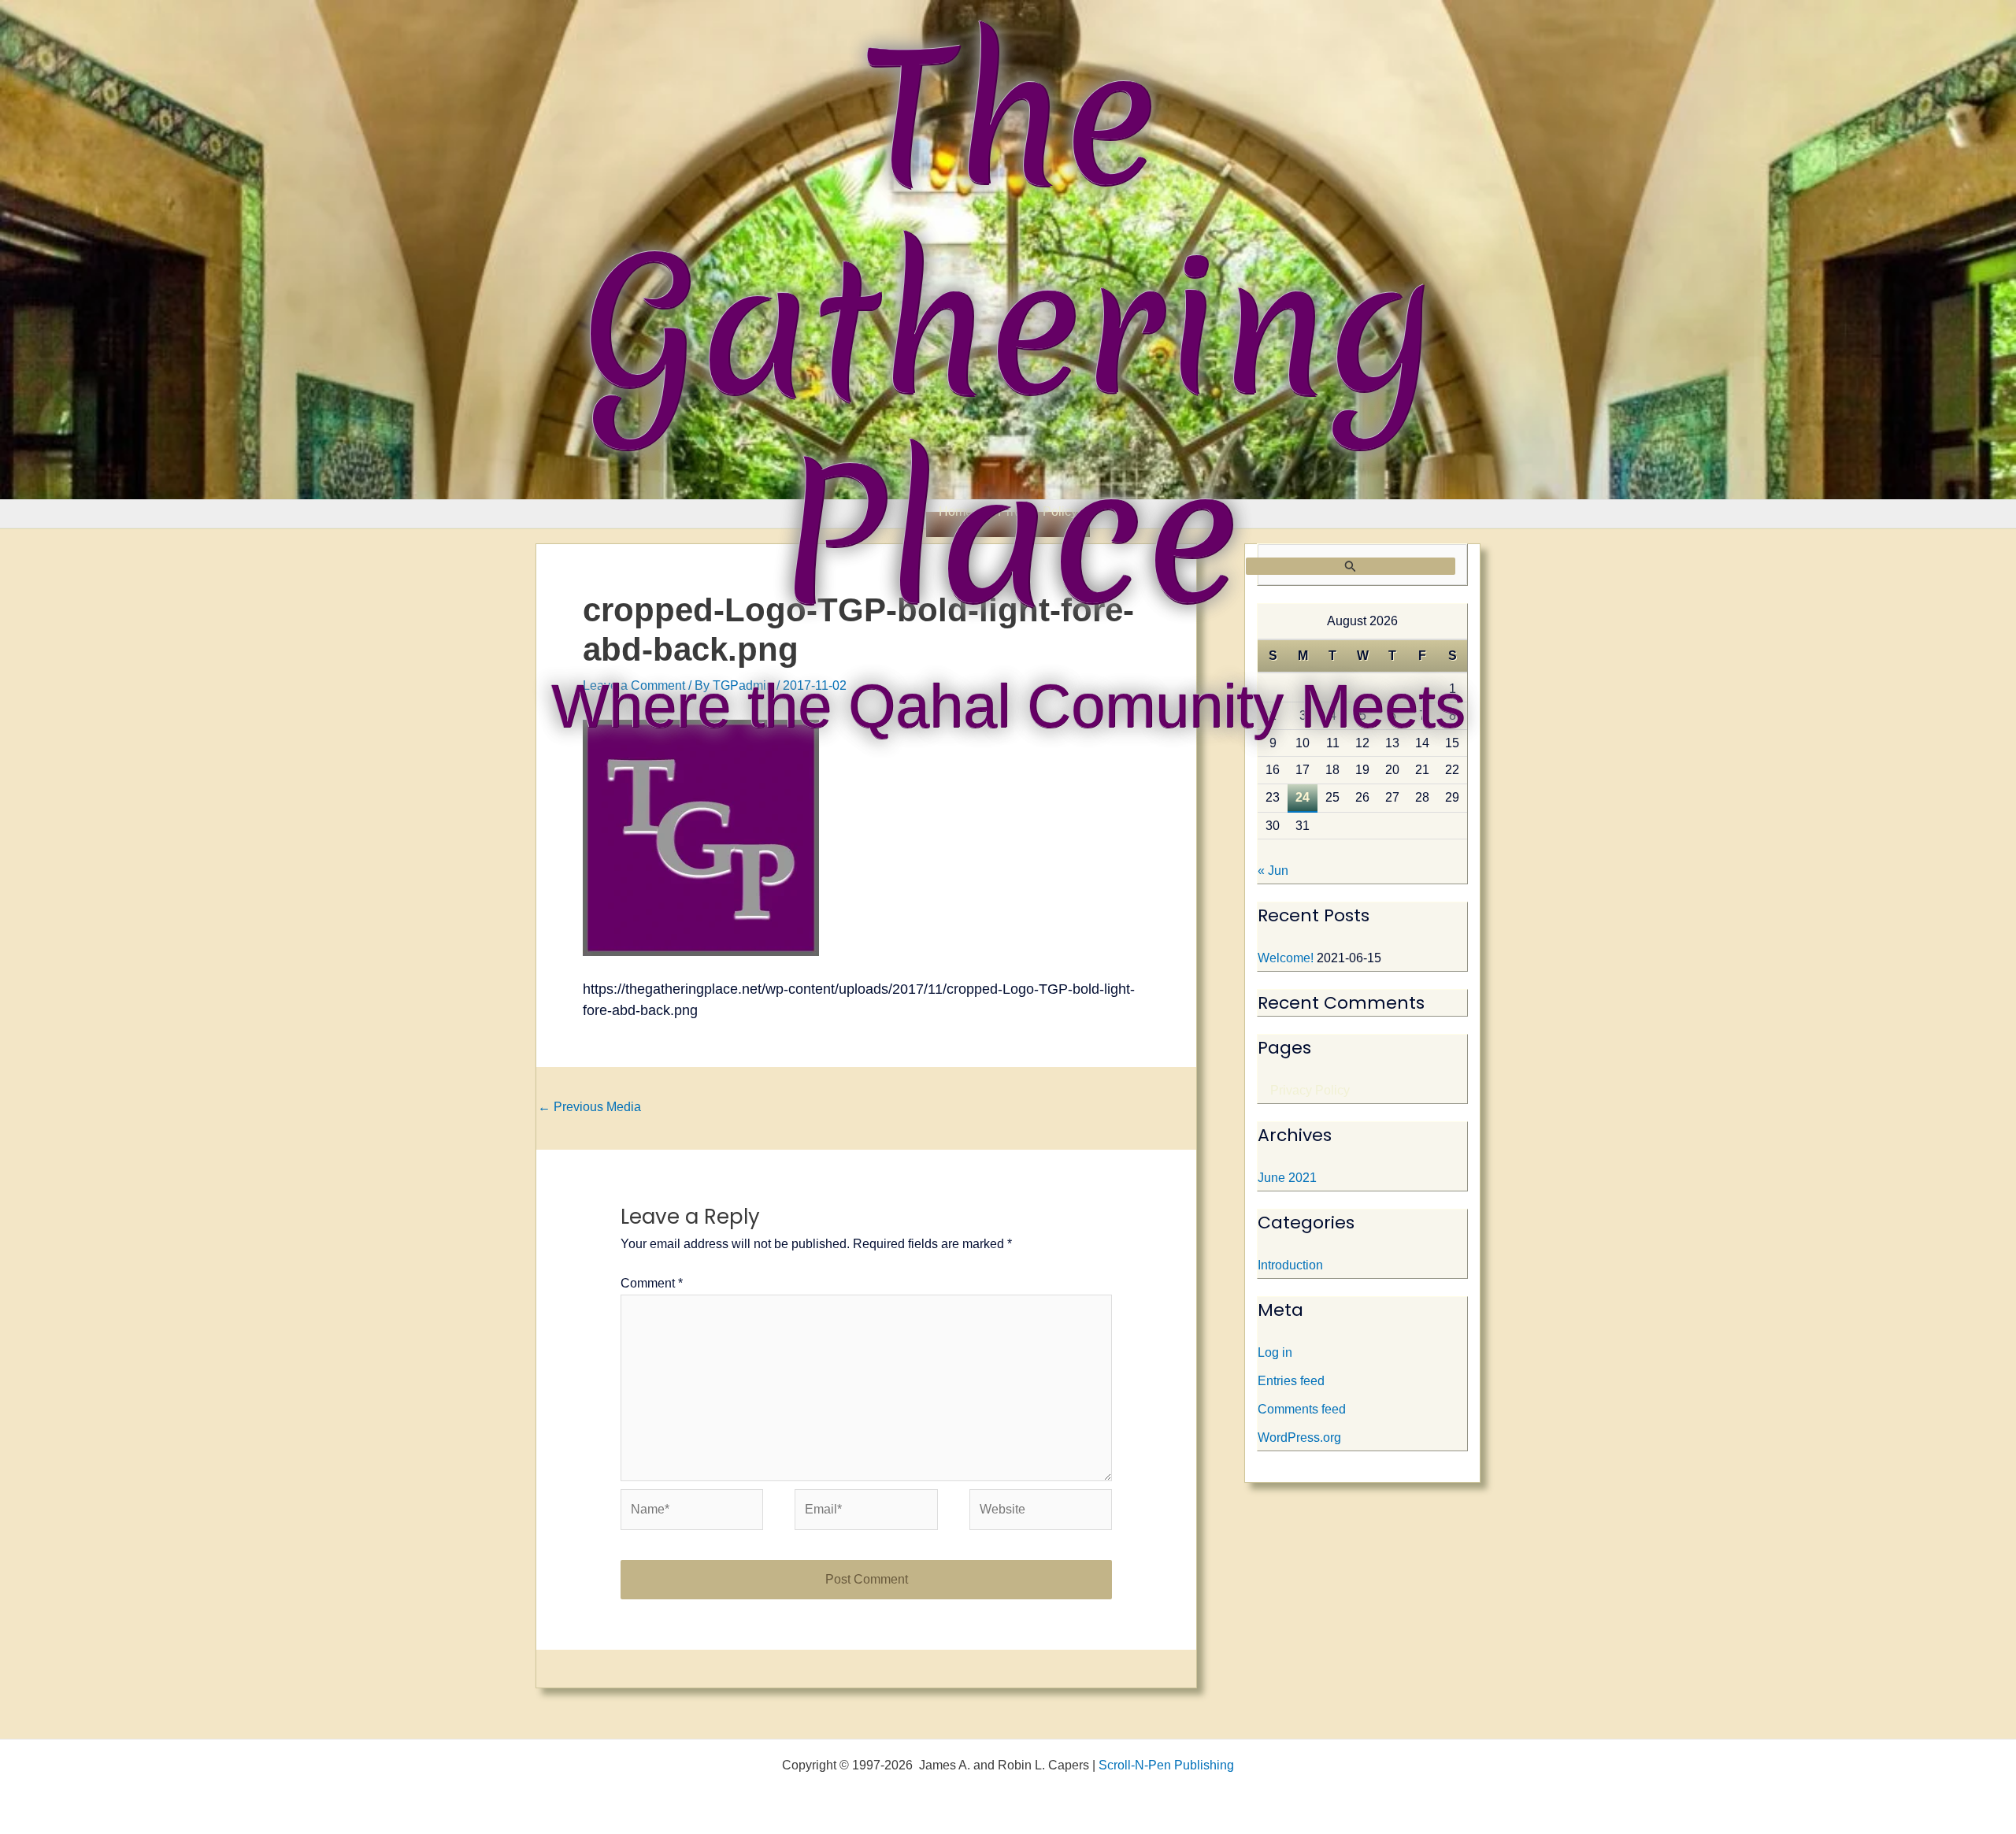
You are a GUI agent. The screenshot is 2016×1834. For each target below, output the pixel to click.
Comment (652, 1283)
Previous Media (589, 1107)
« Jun (1273, 871)
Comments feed (1302, 1409)
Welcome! (1286, 958)
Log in (1275, 1352)
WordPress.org (1299, 1438)
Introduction (1290, 1265)
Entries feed (1291, 1381)
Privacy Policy (1310, 1090)
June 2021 (1287, 1178)
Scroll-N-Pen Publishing (1166, 1765)
